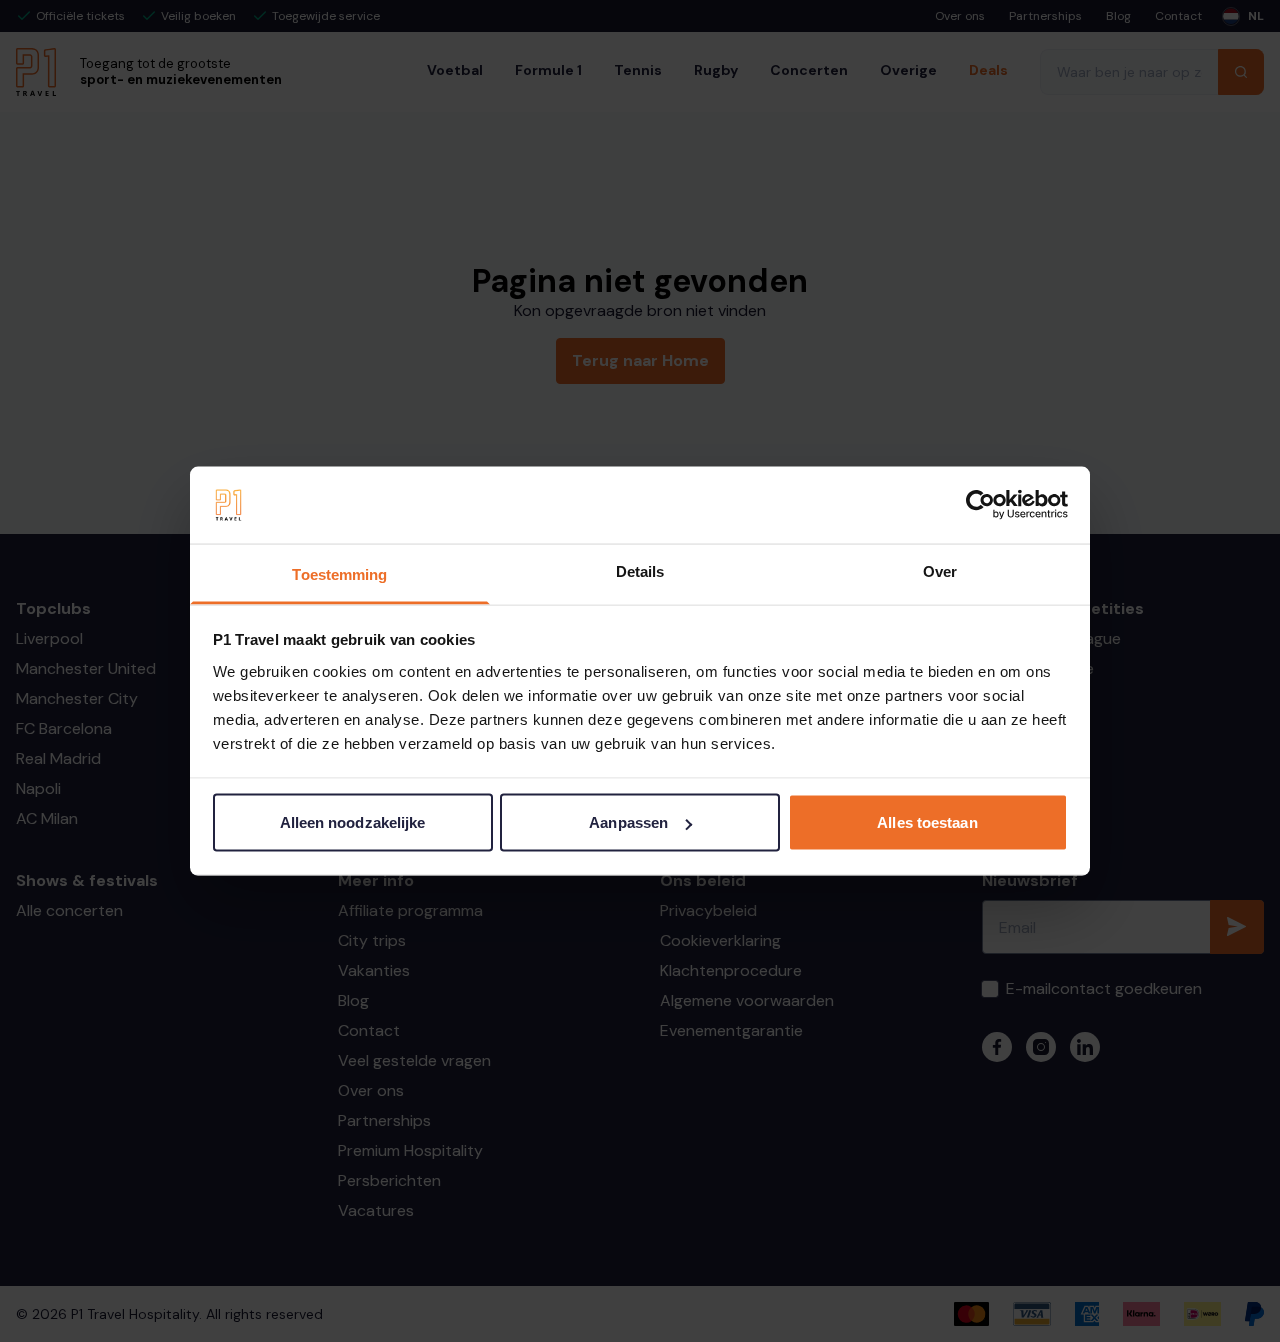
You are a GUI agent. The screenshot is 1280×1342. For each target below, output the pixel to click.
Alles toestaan (927, 822)
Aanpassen (628, 822)
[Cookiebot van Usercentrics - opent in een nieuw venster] (980, 505)
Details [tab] (640, 570)
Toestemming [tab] (339, 573)
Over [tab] (940, 570)
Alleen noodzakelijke (353, 822)
